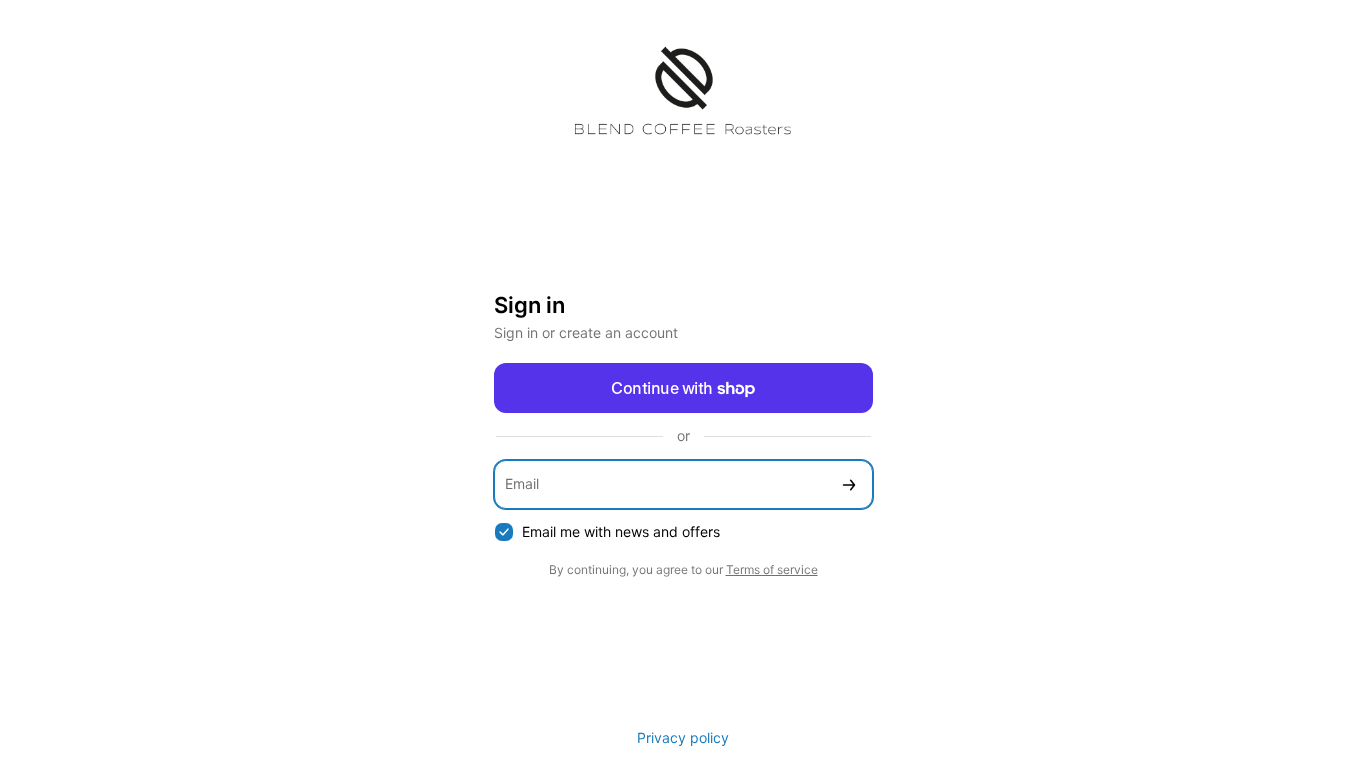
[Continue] (849, 484)
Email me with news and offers (621, 531)
